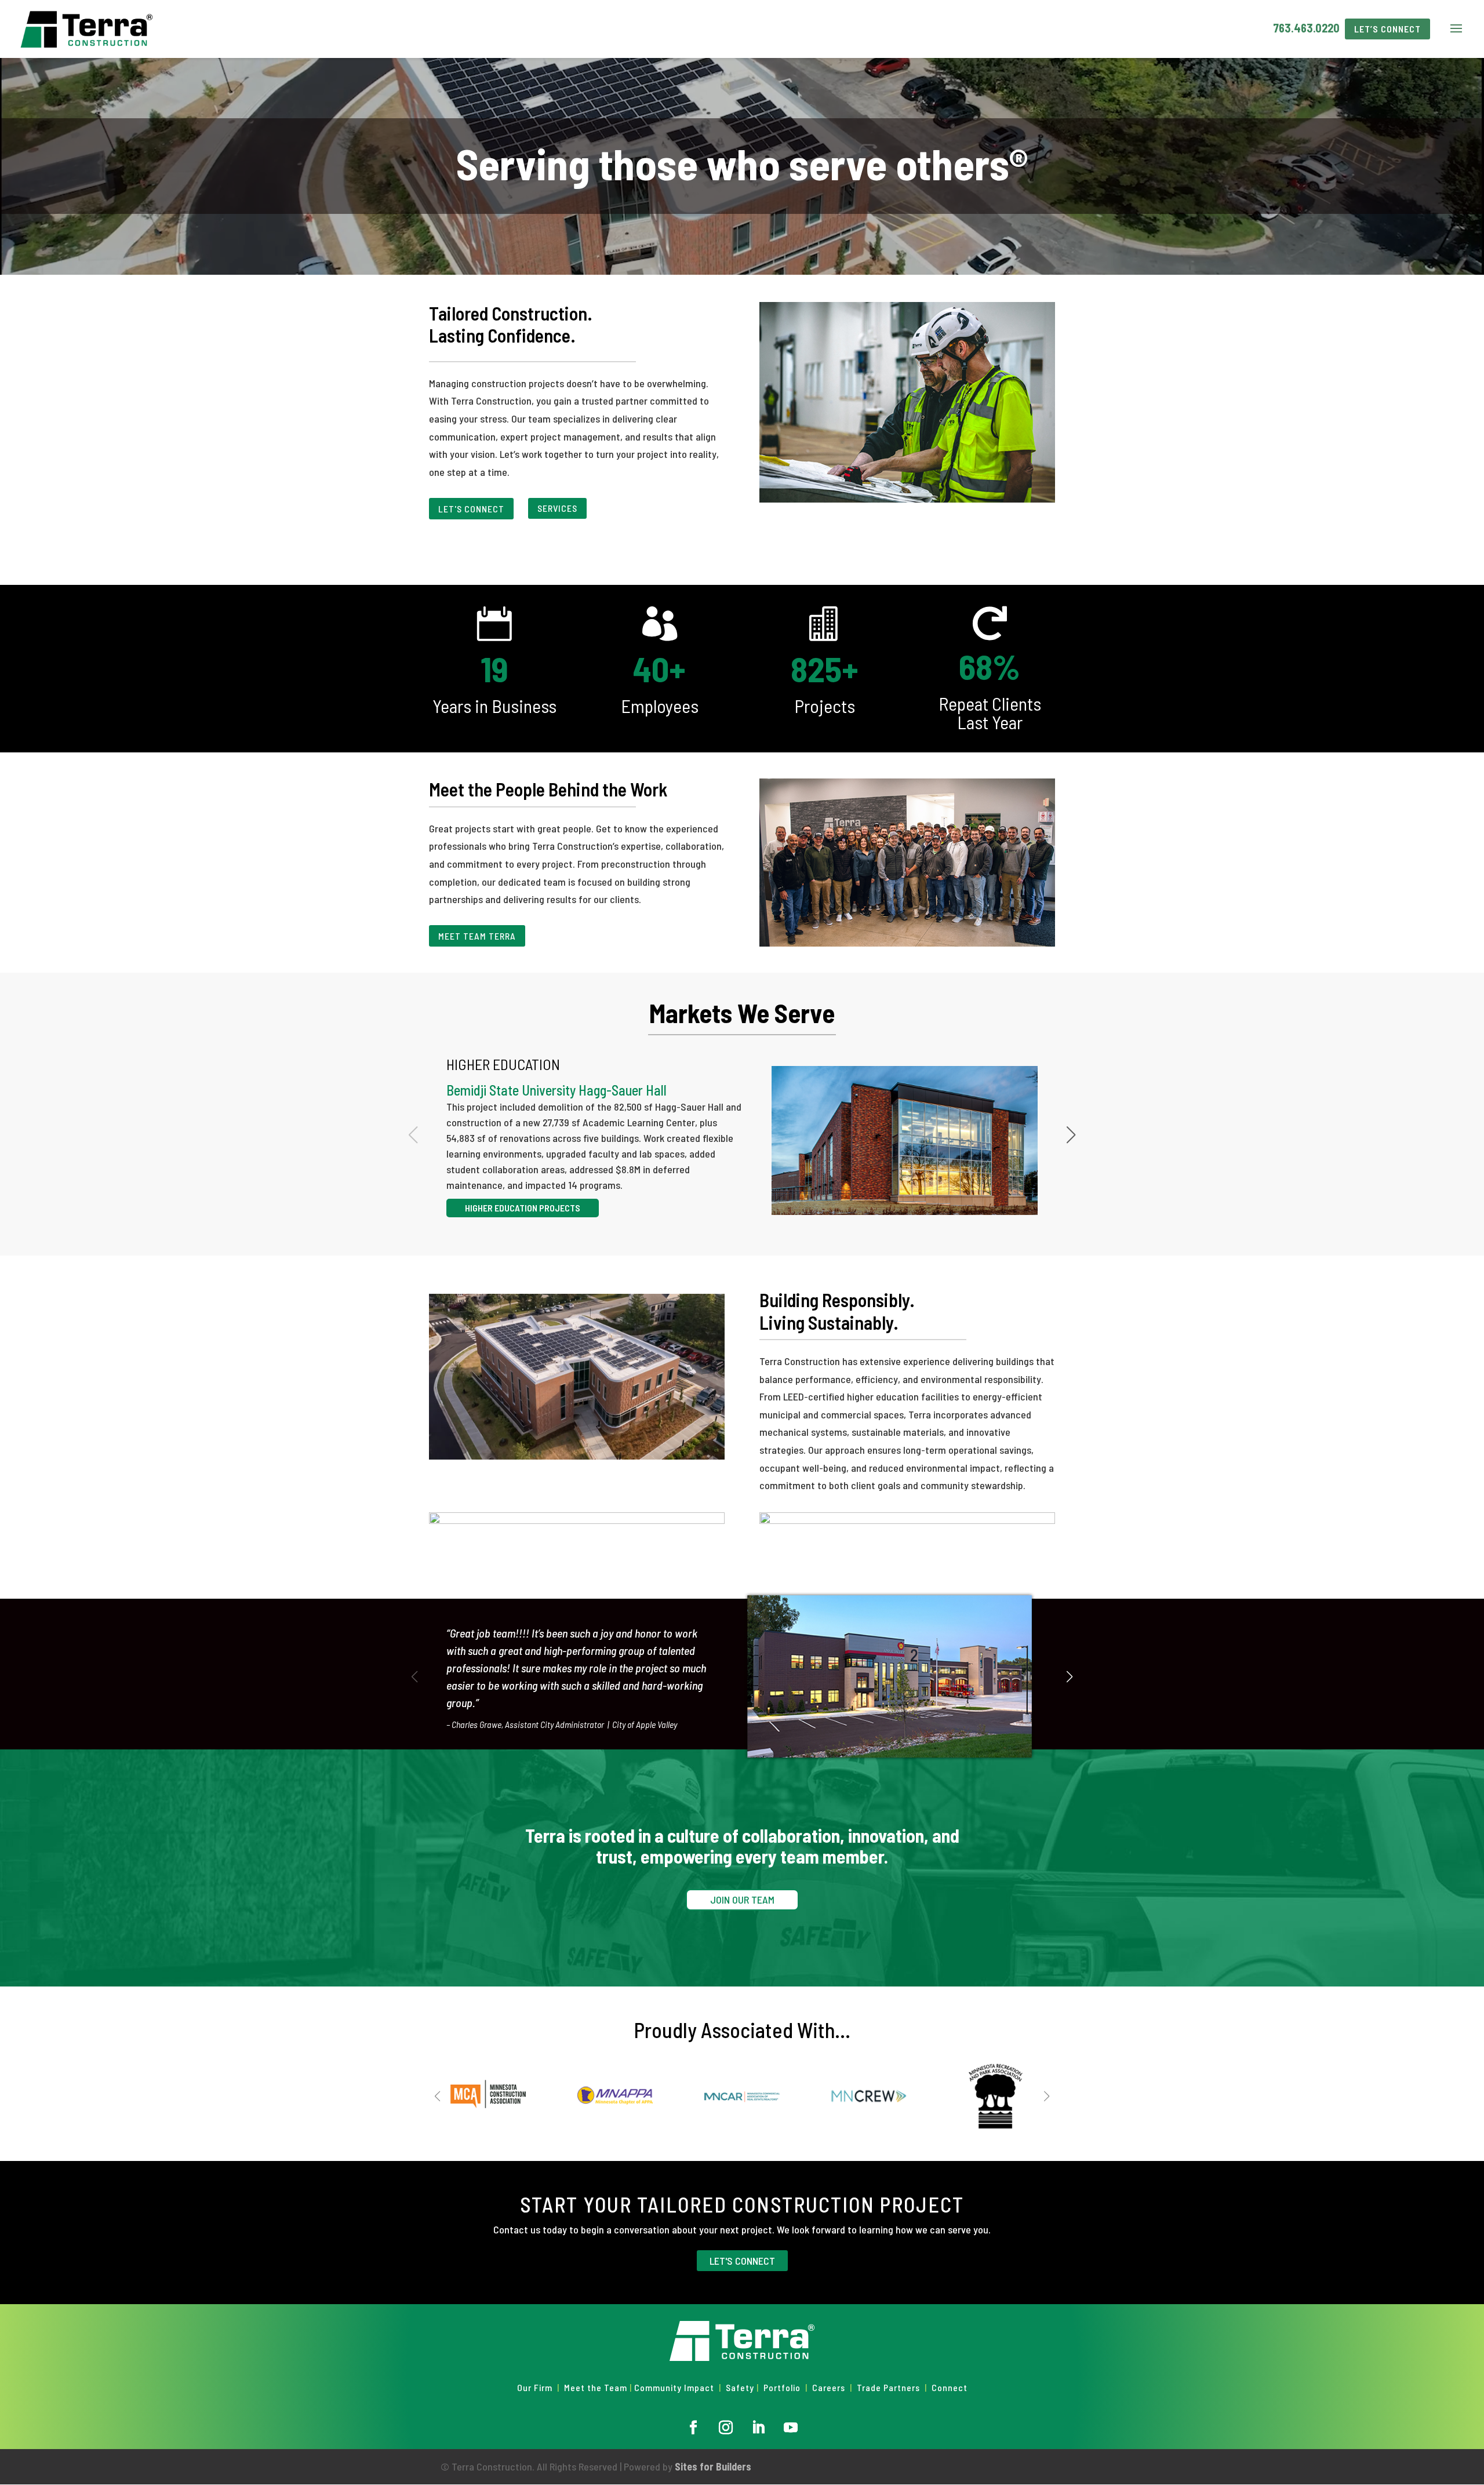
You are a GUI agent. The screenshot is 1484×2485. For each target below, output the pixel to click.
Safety (740, 2387)
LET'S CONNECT (471, 509)
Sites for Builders (713, 2466)
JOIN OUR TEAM (742, 1900)
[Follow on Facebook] (693, 2428)
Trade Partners (890, 2387)
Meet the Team (596, 2387)
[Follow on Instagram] (726, 2428)
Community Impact (674, 2387)
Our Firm (535, 2387)
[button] (1071, 1135)
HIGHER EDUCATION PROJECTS (523, 1208)
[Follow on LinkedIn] (758, 2428)
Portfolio (782, 2387)
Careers (829, 2387)
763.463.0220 (1306, 28)
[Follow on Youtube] (791, 2428)
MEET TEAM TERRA (477, 936)
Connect (950, 2387)
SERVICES (557, 508)
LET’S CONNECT (1387, 29)
